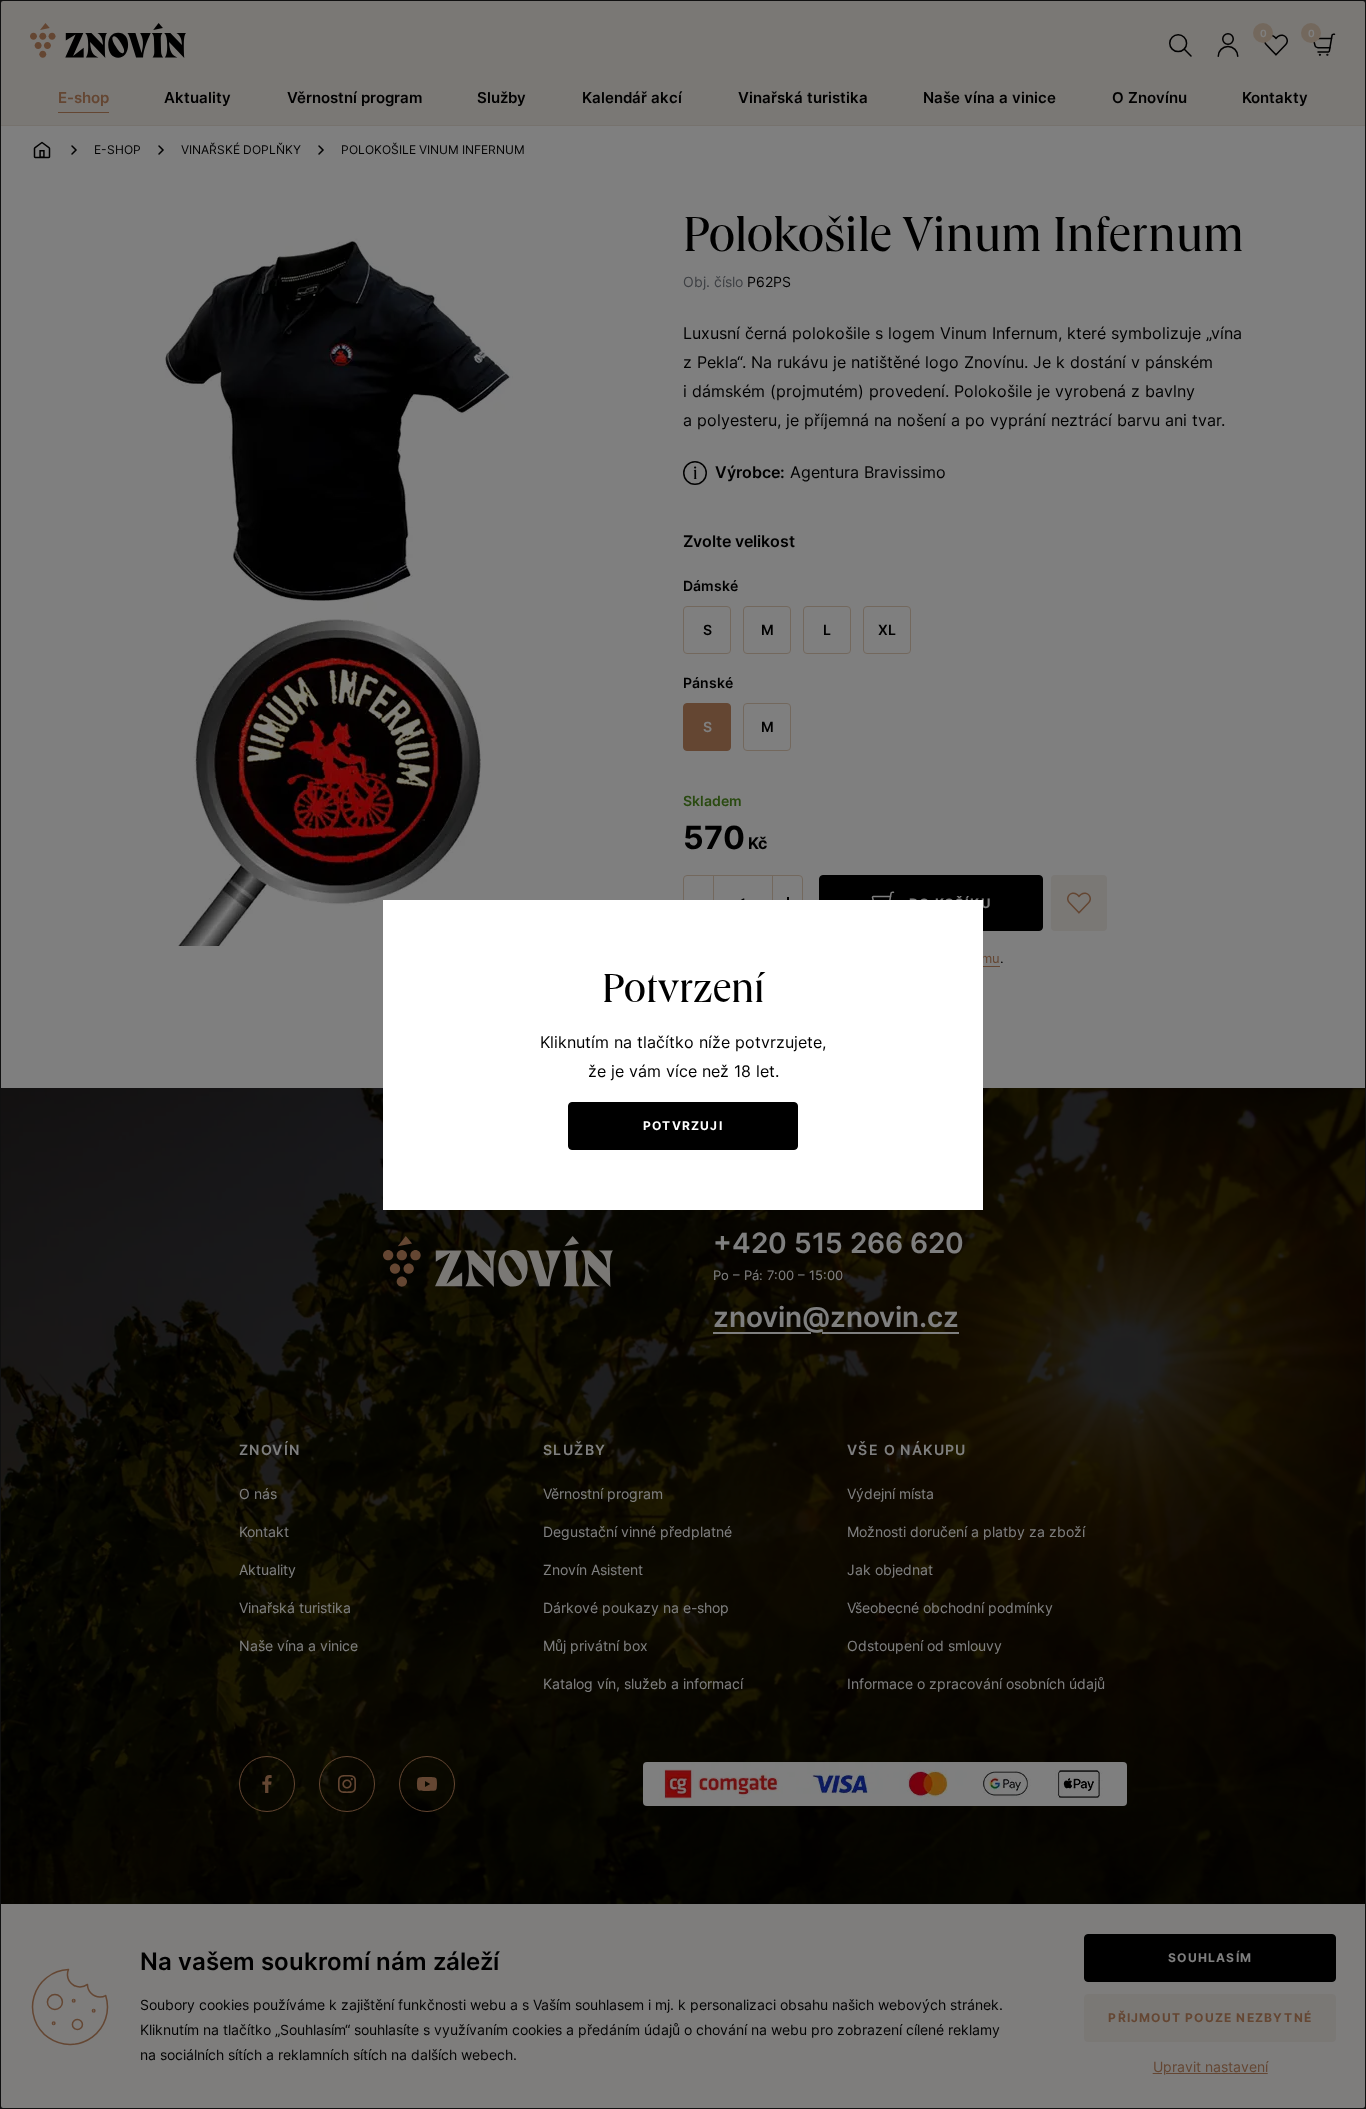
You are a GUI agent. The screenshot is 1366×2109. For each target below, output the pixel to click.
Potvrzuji (683, 1125)
